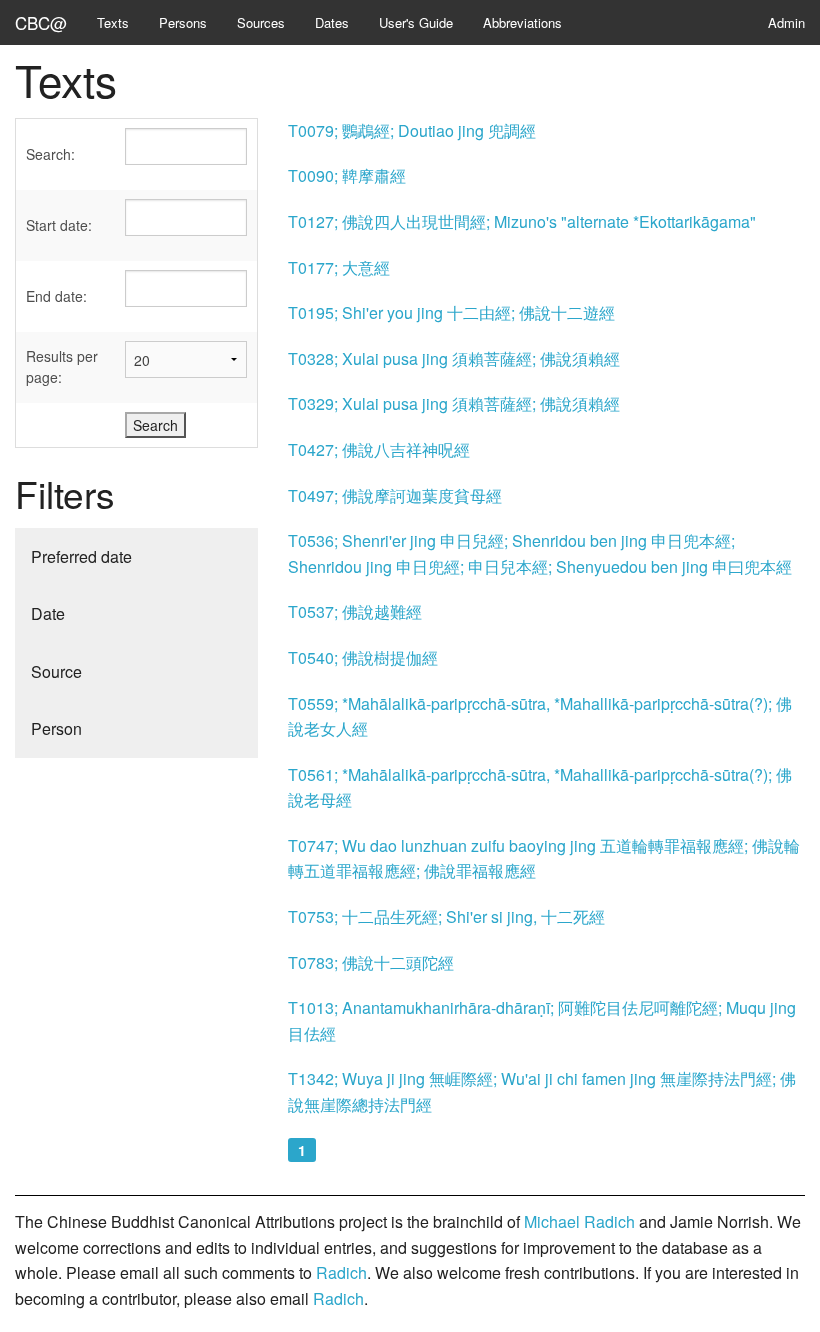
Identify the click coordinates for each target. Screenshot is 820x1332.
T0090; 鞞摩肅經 (347, 175)
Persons (183, 22)
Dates (332, 22)
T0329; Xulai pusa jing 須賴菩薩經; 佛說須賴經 (454, 403)
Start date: (59, 225)
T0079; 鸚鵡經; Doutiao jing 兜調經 (412, 130)
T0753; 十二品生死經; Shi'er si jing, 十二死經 (446, 916)
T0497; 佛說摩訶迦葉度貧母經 (395, 495)
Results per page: (62, 366)
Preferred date (81, 556)
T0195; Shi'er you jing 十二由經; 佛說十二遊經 (451, 312)
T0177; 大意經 (339, 267)
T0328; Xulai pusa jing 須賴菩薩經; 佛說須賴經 (454, 358)
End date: (56, 296)
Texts (113, 22)
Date (48, 613)
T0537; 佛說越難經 (355, 611)
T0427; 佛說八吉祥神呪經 (379, 449)
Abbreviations (522, 22)
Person (56, 728)
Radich (341, 1272)
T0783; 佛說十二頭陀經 (371, 962)
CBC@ (41, 22)
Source (56, 671)
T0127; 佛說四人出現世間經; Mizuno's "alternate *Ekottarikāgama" (522, 221)
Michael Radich (579, 1221)
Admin (786, 22)
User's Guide (416, 22)
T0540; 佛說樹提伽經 (363, 657)
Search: (50, 154)
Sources (261, 22)
